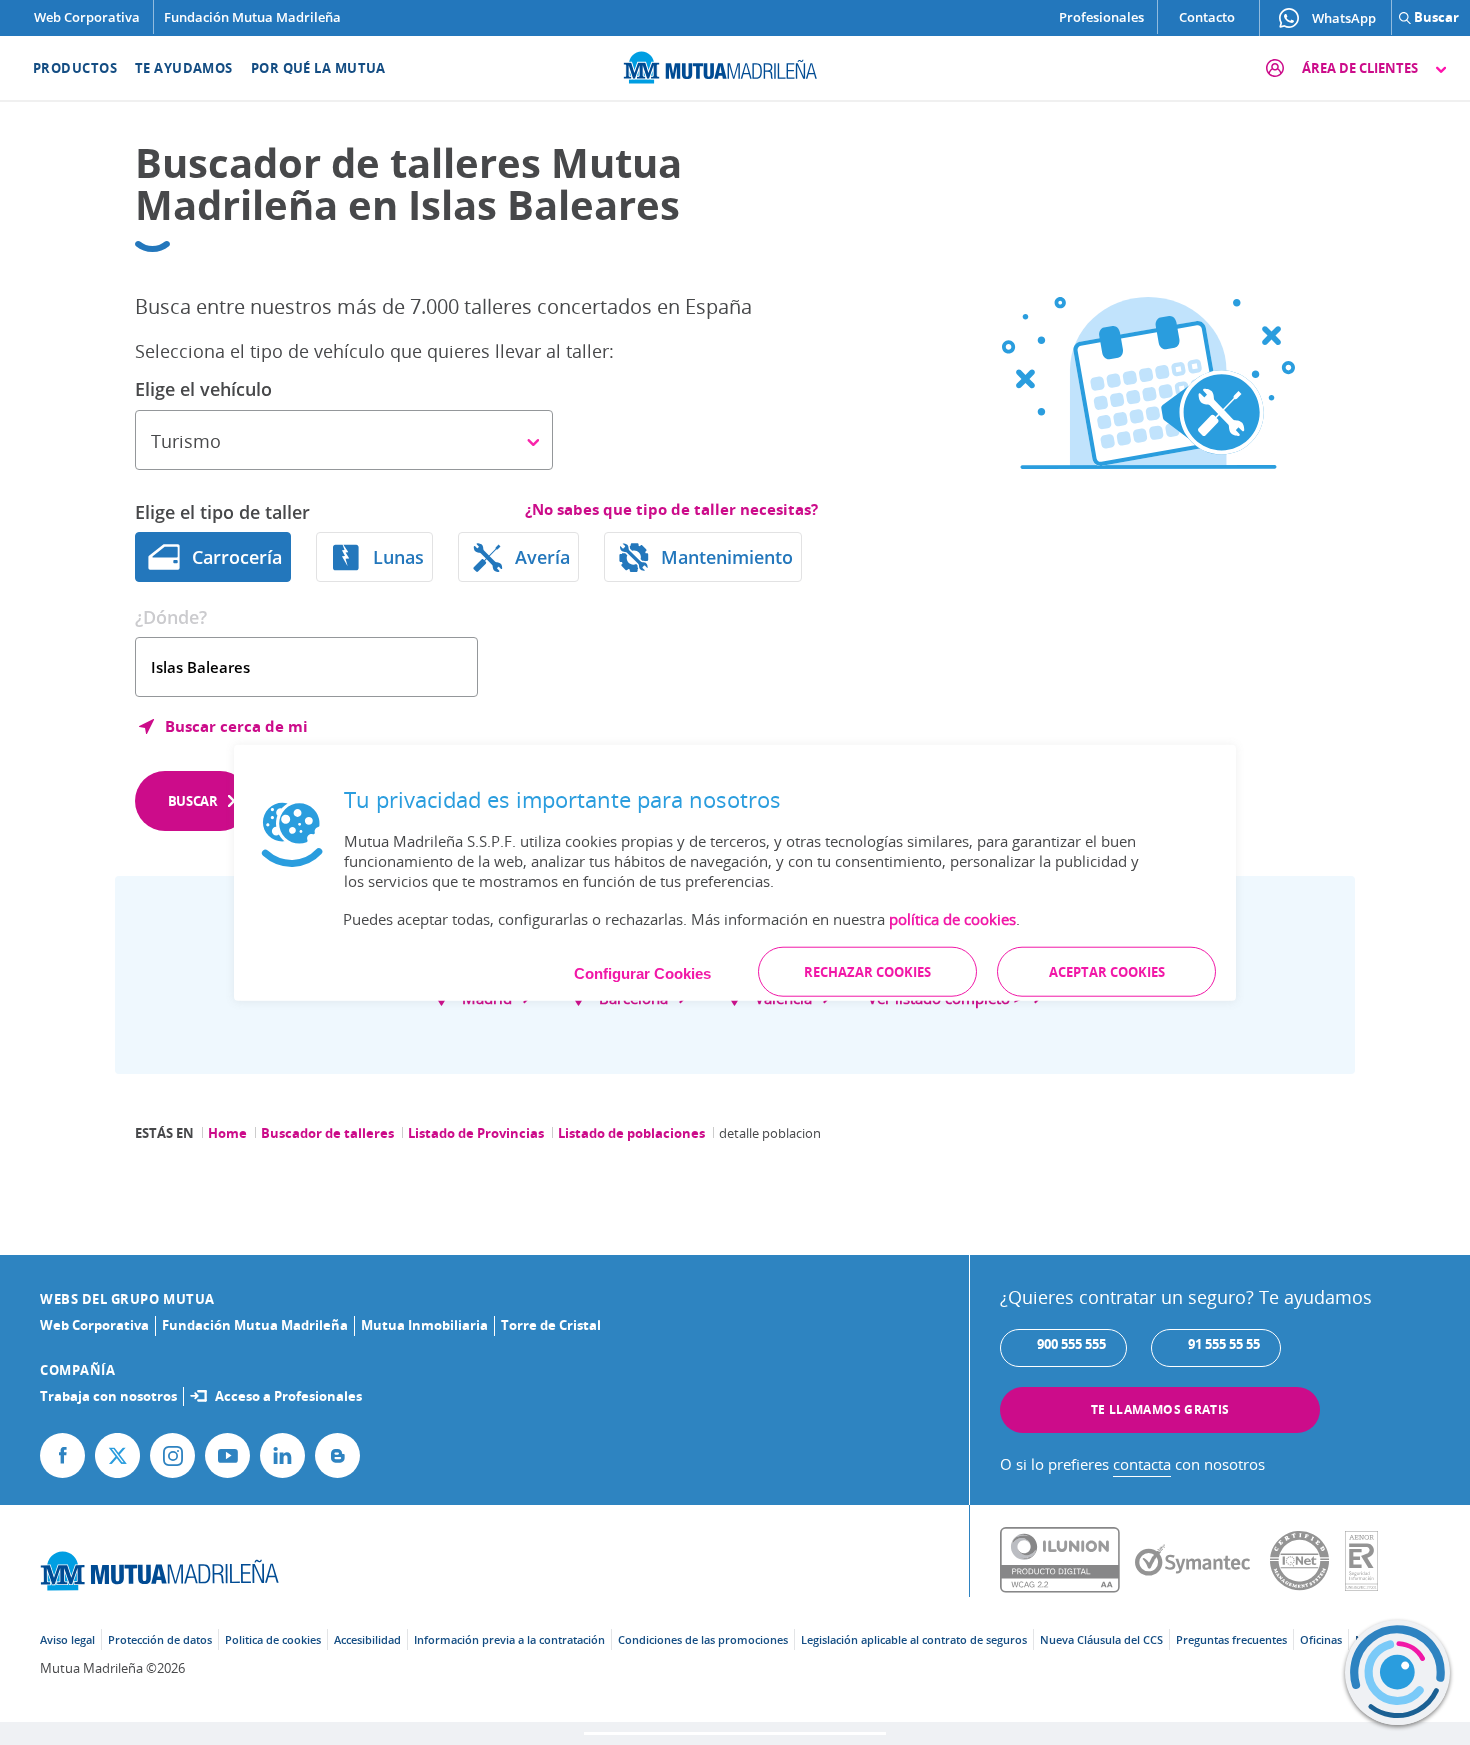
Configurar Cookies (642, 973)
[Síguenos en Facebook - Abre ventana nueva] (62, 1455)
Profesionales (1101, 17)
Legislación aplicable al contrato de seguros (914, 1639)
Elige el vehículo (203, 389)
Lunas (398, 557)
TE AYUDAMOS (184, 68)
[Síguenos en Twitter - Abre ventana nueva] (117, 1455)
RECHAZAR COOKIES (867, 972)
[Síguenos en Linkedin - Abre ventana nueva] (282, 1455)
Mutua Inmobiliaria (424, 1325)
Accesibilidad (367, 1639)
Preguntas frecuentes (1231, 1639)
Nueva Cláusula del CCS (1101, 1639)
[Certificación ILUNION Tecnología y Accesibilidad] (1067, 1561)
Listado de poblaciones (631, 1133)
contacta (1142, 1464)
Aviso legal (67, 1639)
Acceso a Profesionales (288, 1396)
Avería (542, 557)
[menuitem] (62, 68)
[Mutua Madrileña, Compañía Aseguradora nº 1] (735, 65)
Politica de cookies (273, 1639)
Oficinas (1321, 1639)
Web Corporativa (87, 17)
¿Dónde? (171, 617)
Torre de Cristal (551, 1325)
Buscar (193, 801)
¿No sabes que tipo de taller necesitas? (671, 509)
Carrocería (237, 557)
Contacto (1207, 17)
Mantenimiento (727, 557)
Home (227, 1133)
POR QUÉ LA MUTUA (318, 68)
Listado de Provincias (476, 1133)
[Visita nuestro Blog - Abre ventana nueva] (337, 1455)
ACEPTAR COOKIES (1107, 972)
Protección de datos (160, 1639)
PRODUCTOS (75, 68)
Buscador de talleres (327, 1133)
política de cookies (952, 919)
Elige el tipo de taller (222, 512)
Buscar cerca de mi (236, 726)
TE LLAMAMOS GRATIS (1160, 1409)
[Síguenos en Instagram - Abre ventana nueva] (172, 1455)
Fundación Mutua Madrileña (252, 17)
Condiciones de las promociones (703, 1639)
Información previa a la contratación (509, 1639)
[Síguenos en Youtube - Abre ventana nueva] (227, 1455)
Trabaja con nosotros (108, 1396)
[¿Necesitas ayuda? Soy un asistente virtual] (1397, 1672)
